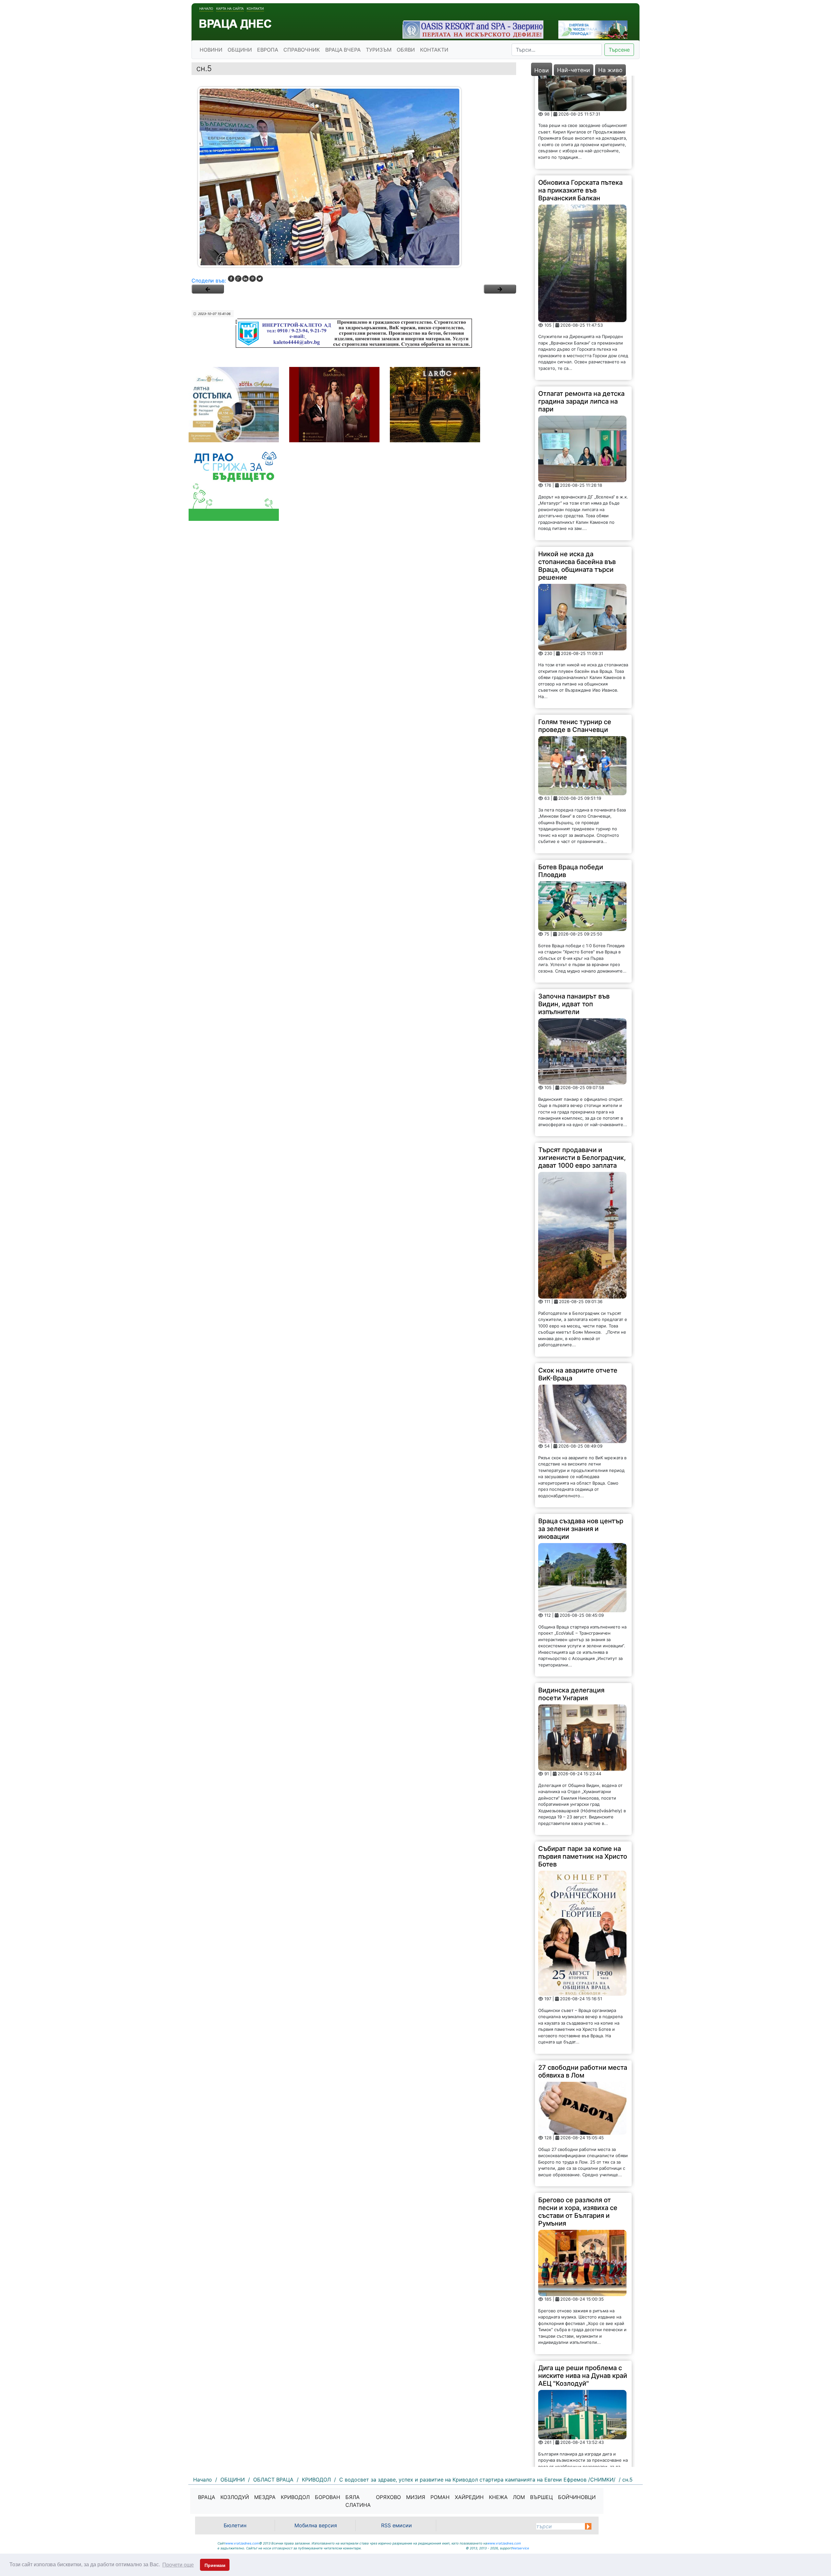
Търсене (619, 50)
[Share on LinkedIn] (245, 279)
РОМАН (440, 2497)
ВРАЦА (207, 2497)
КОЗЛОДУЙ (235, 2497)
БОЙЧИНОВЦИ (577, 2497)
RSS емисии (397, 2525)
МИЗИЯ (416, 2497)
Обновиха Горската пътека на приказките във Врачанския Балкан (580, 97)
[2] (500, 289)
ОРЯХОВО (388, 2497)
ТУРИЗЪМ (379, 50)
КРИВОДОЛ (295, 2497)
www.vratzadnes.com (242, 2543)
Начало (206, 8)
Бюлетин (235, 2525)
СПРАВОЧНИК (302, 50)
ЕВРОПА (268, 50)
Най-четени (574, 70)
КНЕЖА (498, 2497)
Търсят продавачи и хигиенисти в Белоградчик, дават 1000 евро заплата (582, 1064)
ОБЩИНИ (240, 50)
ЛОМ (519, 2497)
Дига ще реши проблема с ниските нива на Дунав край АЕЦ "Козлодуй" (583, 2282)
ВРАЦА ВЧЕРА (343, 50)
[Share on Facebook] (231, 279)
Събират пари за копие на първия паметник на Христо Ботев (583, 1763)
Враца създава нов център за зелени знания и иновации (581, 1436)
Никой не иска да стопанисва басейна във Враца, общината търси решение (577, 472)
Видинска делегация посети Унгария (571, 1601)
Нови (542, 70)
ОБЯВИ (406, 50)
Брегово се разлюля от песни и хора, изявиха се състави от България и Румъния (578, 2118)
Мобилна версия (316, 2525)
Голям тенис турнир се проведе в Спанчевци (575, 633)
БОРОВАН (328, 2497)
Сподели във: (209, 281)
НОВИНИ (211, 50)
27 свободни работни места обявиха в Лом (583, 1978)
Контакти (255, 8)
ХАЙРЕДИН (469, 2497)
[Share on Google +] (238, 279)
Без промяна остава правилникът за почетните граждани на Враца (581, 2426)
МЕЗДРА (265, 2497)
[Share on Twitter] (260, 279)
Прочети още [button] (178, 2565)
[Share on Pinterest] (253, 279)
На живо (610, 70)
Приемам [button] (215, 2565)
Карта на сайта (230, 8)
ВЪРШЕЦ (541, 2497)
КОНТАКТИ (434, 50)
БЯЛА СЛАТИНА (358, 2501)
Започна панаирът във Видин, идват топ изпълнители (574, 911)
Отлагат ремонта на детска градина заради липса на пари (581, 308)
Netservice (521, 2548)
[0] (208, 289)
